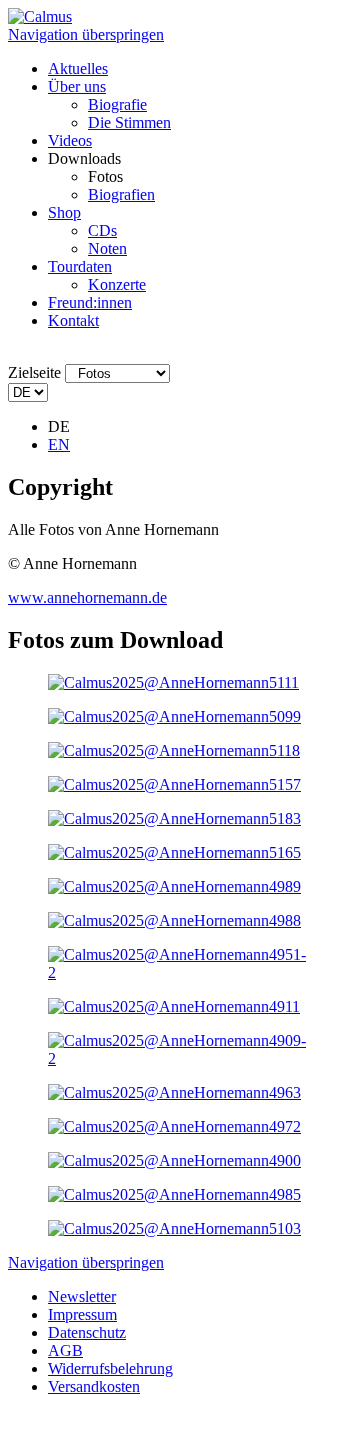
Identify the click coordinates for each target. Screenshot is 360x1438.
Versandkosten (94, 1386)
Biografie (117, 104)
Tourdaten (80, 266)
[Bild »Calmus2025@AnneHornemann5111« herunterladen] (173, 682)
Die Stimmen (129, 122)
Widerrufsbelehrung (110, 1368)
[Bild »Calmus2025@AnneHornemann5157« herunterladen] (174, 784)
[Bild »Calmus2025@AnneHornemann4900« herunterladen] (174, 1160)
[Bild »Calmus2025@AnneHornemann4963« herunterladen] (174, 1092)
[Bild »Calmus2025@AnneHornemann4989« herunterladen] (174, 886)
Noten (107, 248)
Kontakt (73, 320)
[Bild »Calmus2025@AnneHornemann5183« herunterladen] (174, 818)
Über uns (77, 86)
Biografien (121, 194)
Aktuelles (78, 68)
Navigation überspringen (86, 34)
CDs (102, 230)
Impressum (82, 1314)
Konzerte (117, 284)
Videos (70, 140)
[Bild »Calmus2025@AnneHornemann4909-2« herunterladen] (180, 1058)
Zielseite (34, 372)
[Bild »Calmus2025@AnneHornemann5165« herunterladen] (174, 852)
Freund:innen (90, 302)
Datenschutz (87, 1332)
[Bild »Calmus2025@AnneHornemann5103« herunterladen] (174, 1228)
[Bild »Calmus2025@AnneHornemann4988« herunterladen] (174, 920)
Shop (64, 212)
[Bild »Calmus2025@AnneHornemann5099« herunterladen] (174, 716)
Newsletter (82, 1296)
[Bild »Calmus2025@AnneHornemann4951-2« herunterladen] (180, 972)
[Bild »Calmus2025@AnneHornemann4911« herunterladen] (174, 1006)
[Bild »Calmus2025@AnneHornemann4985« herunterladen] (174, 1194)
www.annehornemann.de (87, 597)
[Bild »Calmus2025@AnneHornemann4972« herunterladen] (174, 1126)
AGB (65, 1350)
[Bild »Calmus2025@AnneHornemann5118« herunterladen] (174, 750)
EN (59, 444)
